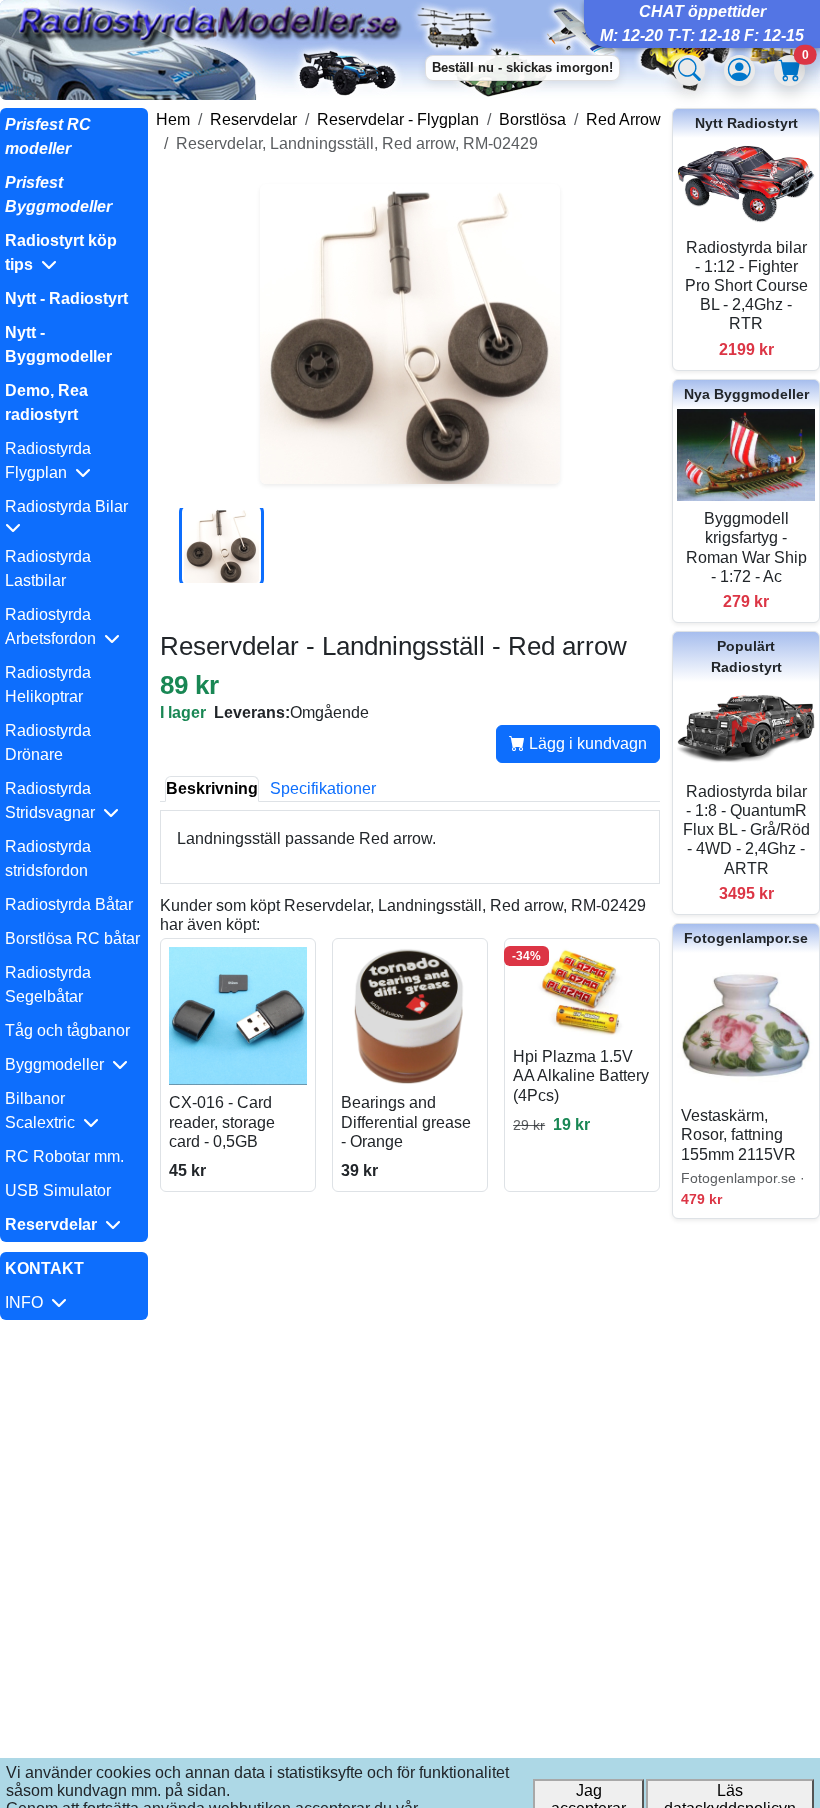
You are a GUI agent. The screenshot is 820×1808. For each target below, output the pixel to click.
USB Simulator (58, 1190)
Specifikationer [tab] (323, 788)
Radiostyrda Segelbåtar (48, 984)
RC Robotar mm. (64, 1156)
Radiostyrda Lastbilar (48, 568)
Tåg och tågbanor (67, 1030)
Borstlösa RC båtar (72, 938)
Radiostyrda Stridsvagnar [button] (54, 800)
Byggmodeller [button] (58, 1064)
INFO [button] (28, 1302)
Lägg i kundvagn (586, 743)
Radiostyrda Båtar (69, 904)
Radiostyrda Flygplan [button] (48, 460)
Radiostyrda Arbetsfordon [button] (54, 626)
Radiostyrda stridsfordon (48, 858)
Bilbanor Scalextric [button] (44, 1110)
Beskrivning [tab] (212, 788)
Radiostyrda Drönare (48, 742)
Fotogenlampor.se (746, 938)
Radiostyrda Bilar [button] (70, 506)
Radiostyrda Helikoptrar (48, 684)
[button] (74, 253)
